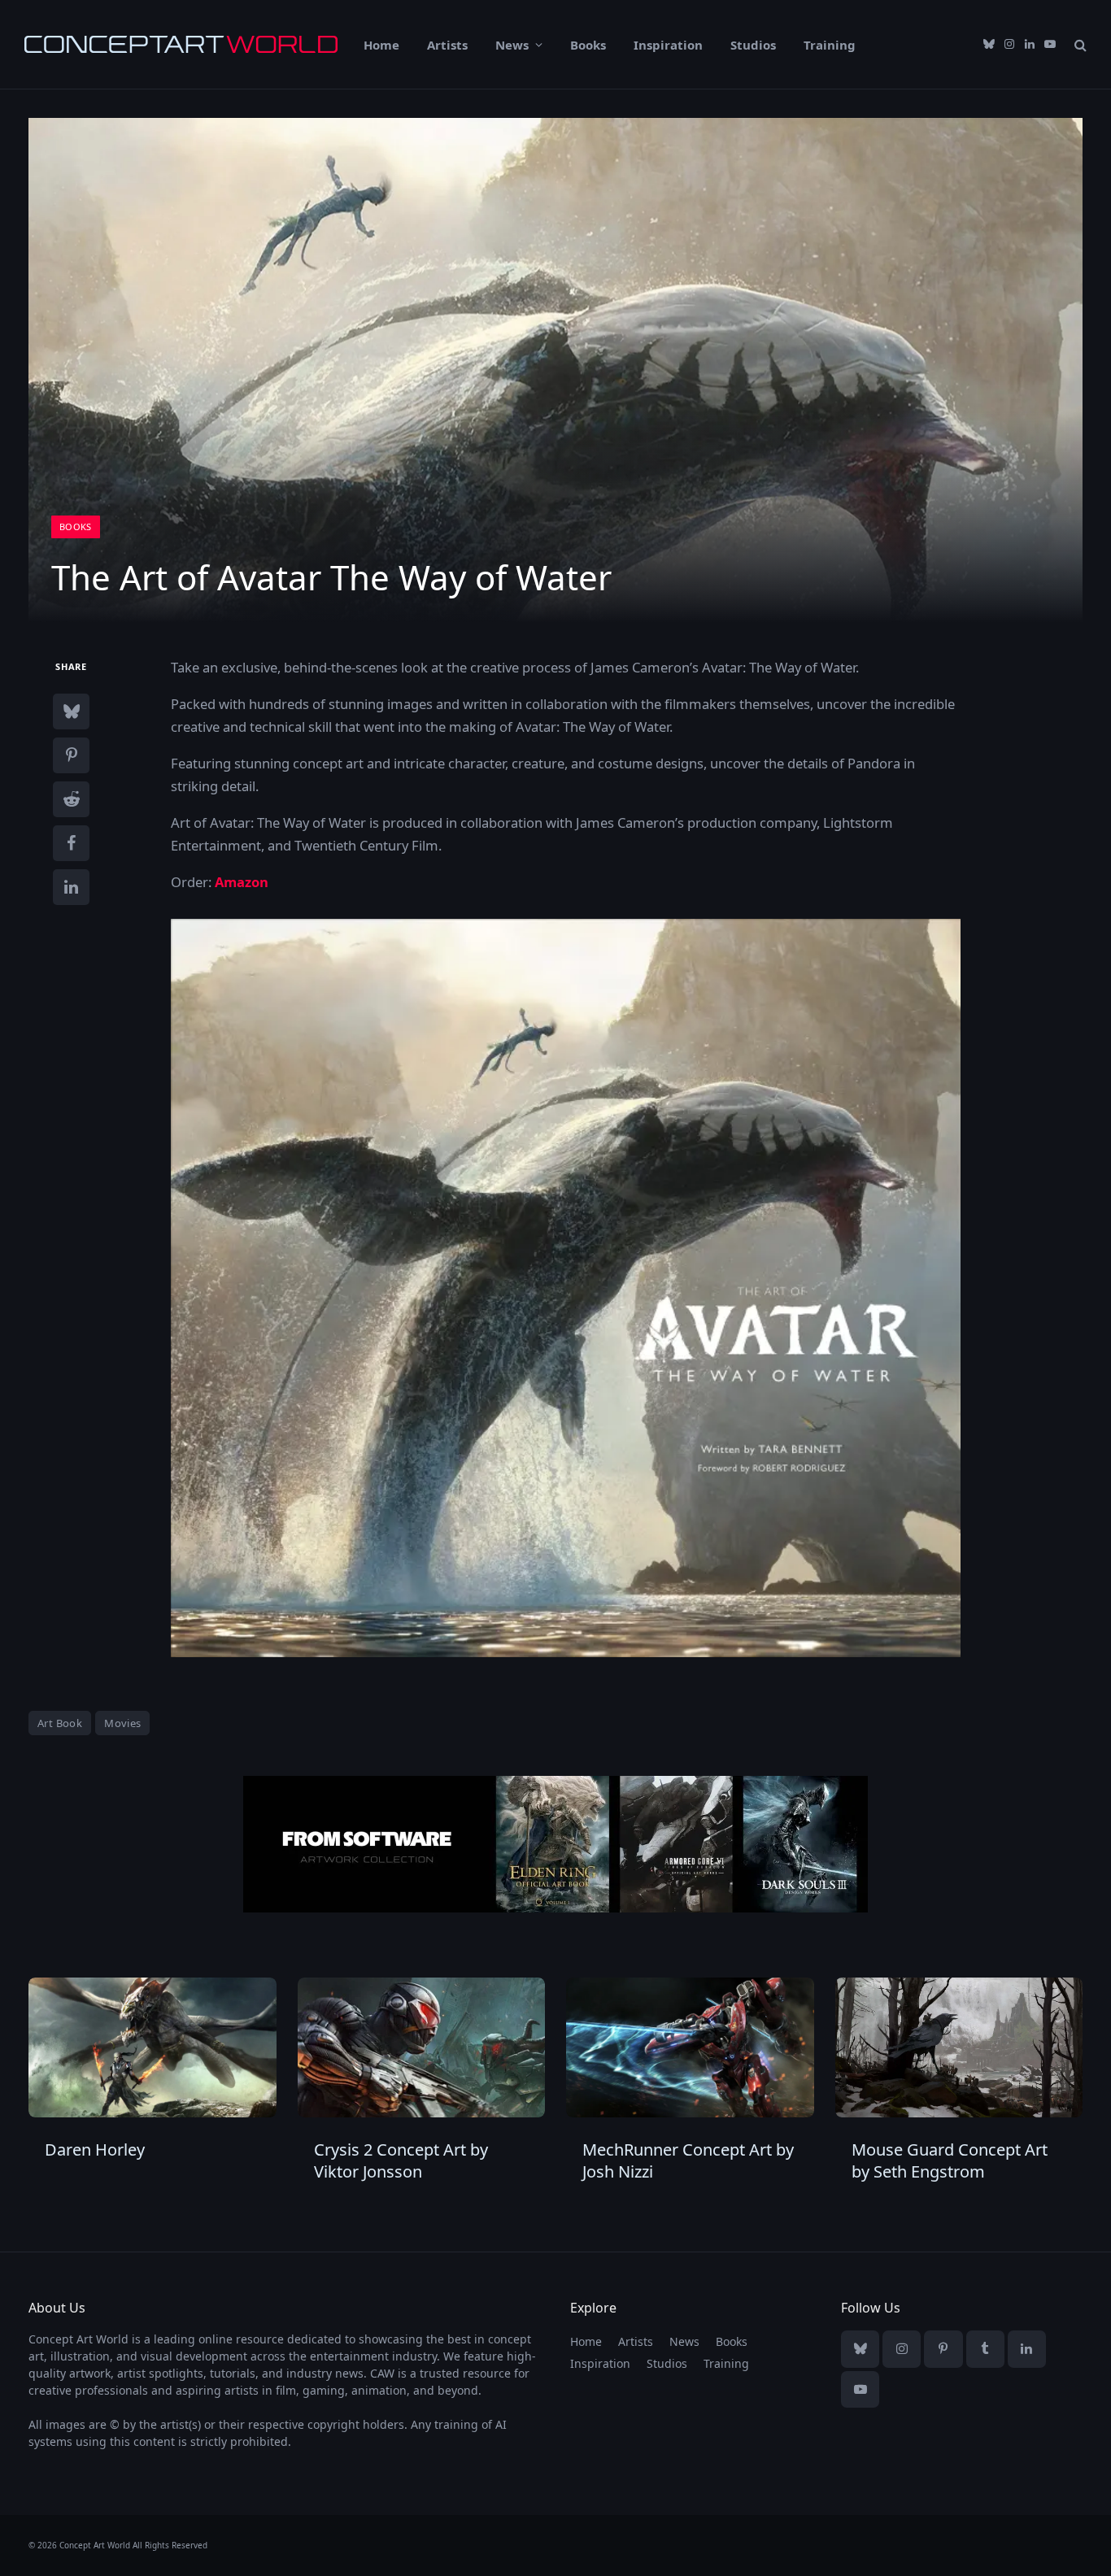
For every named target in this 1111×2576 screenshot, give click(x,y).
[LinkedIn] (71, 887)
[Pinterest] (71, 755)
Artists (447, 45)
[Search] (1079, 44)
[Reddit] (71, 799)
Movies (122, 1723)
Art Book (60, 1723)
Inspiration (668, 45)
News (512, 45)
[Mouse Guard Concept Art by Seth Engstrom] (959, 2047)
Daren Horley (95, 2150)
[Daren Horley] (152, 2047)
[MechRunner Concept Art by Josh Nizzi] (690, 2047)
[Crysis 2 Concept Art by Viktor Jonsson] (422, 2047)
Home (381, 45)
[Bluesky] (71, 711)
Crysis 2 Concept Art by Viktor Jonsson (401, 2160)
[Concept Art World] (181, 44)
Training (830, 45)
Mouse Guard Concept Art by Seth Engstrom (950, 2160)
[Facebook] (71, 843)
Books (588, 45)
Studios (753, 45)
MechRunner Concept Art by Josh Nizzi (688, 2160)
